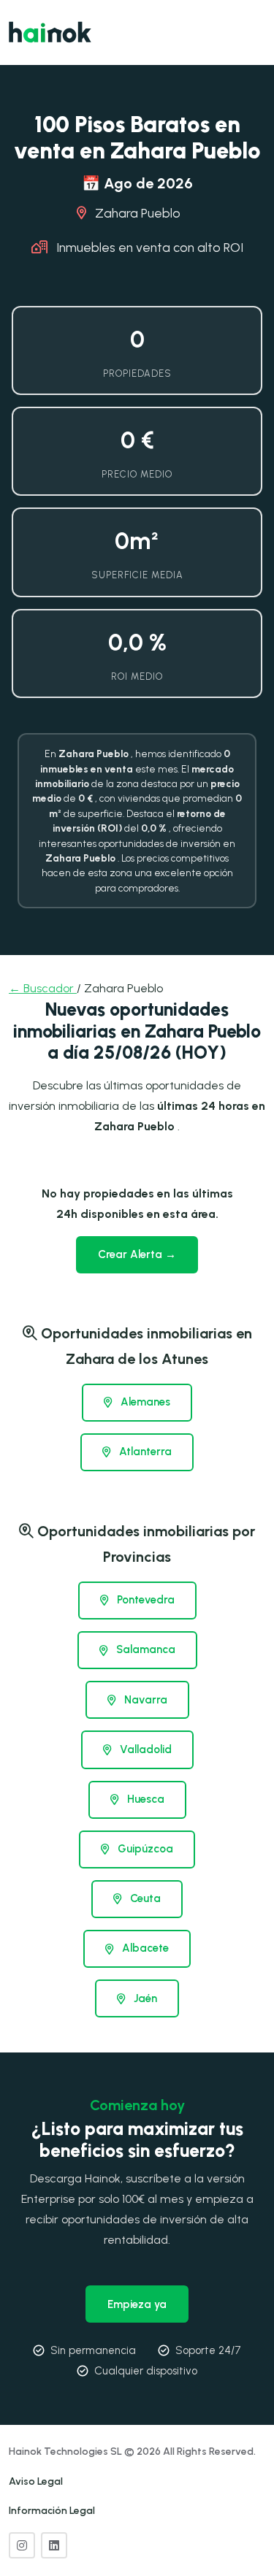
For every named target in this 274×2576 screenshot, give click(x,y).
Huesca (144, 1799)
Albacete (144, 1948)
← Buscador (43, 988)
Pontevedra (144, 1600)
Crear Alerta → (137, 1254)
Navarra (144, 1700)
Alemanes (144, 1402)
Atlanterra (144, 1452)
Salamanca (144, 1649)
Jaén (144, 1998)
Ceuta (144, 1898)
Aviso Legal (36, 2481)
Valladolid (144, 1749)
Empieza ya (137, 2304)
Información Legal (52, 2511)
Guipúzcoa (144, 1849)
